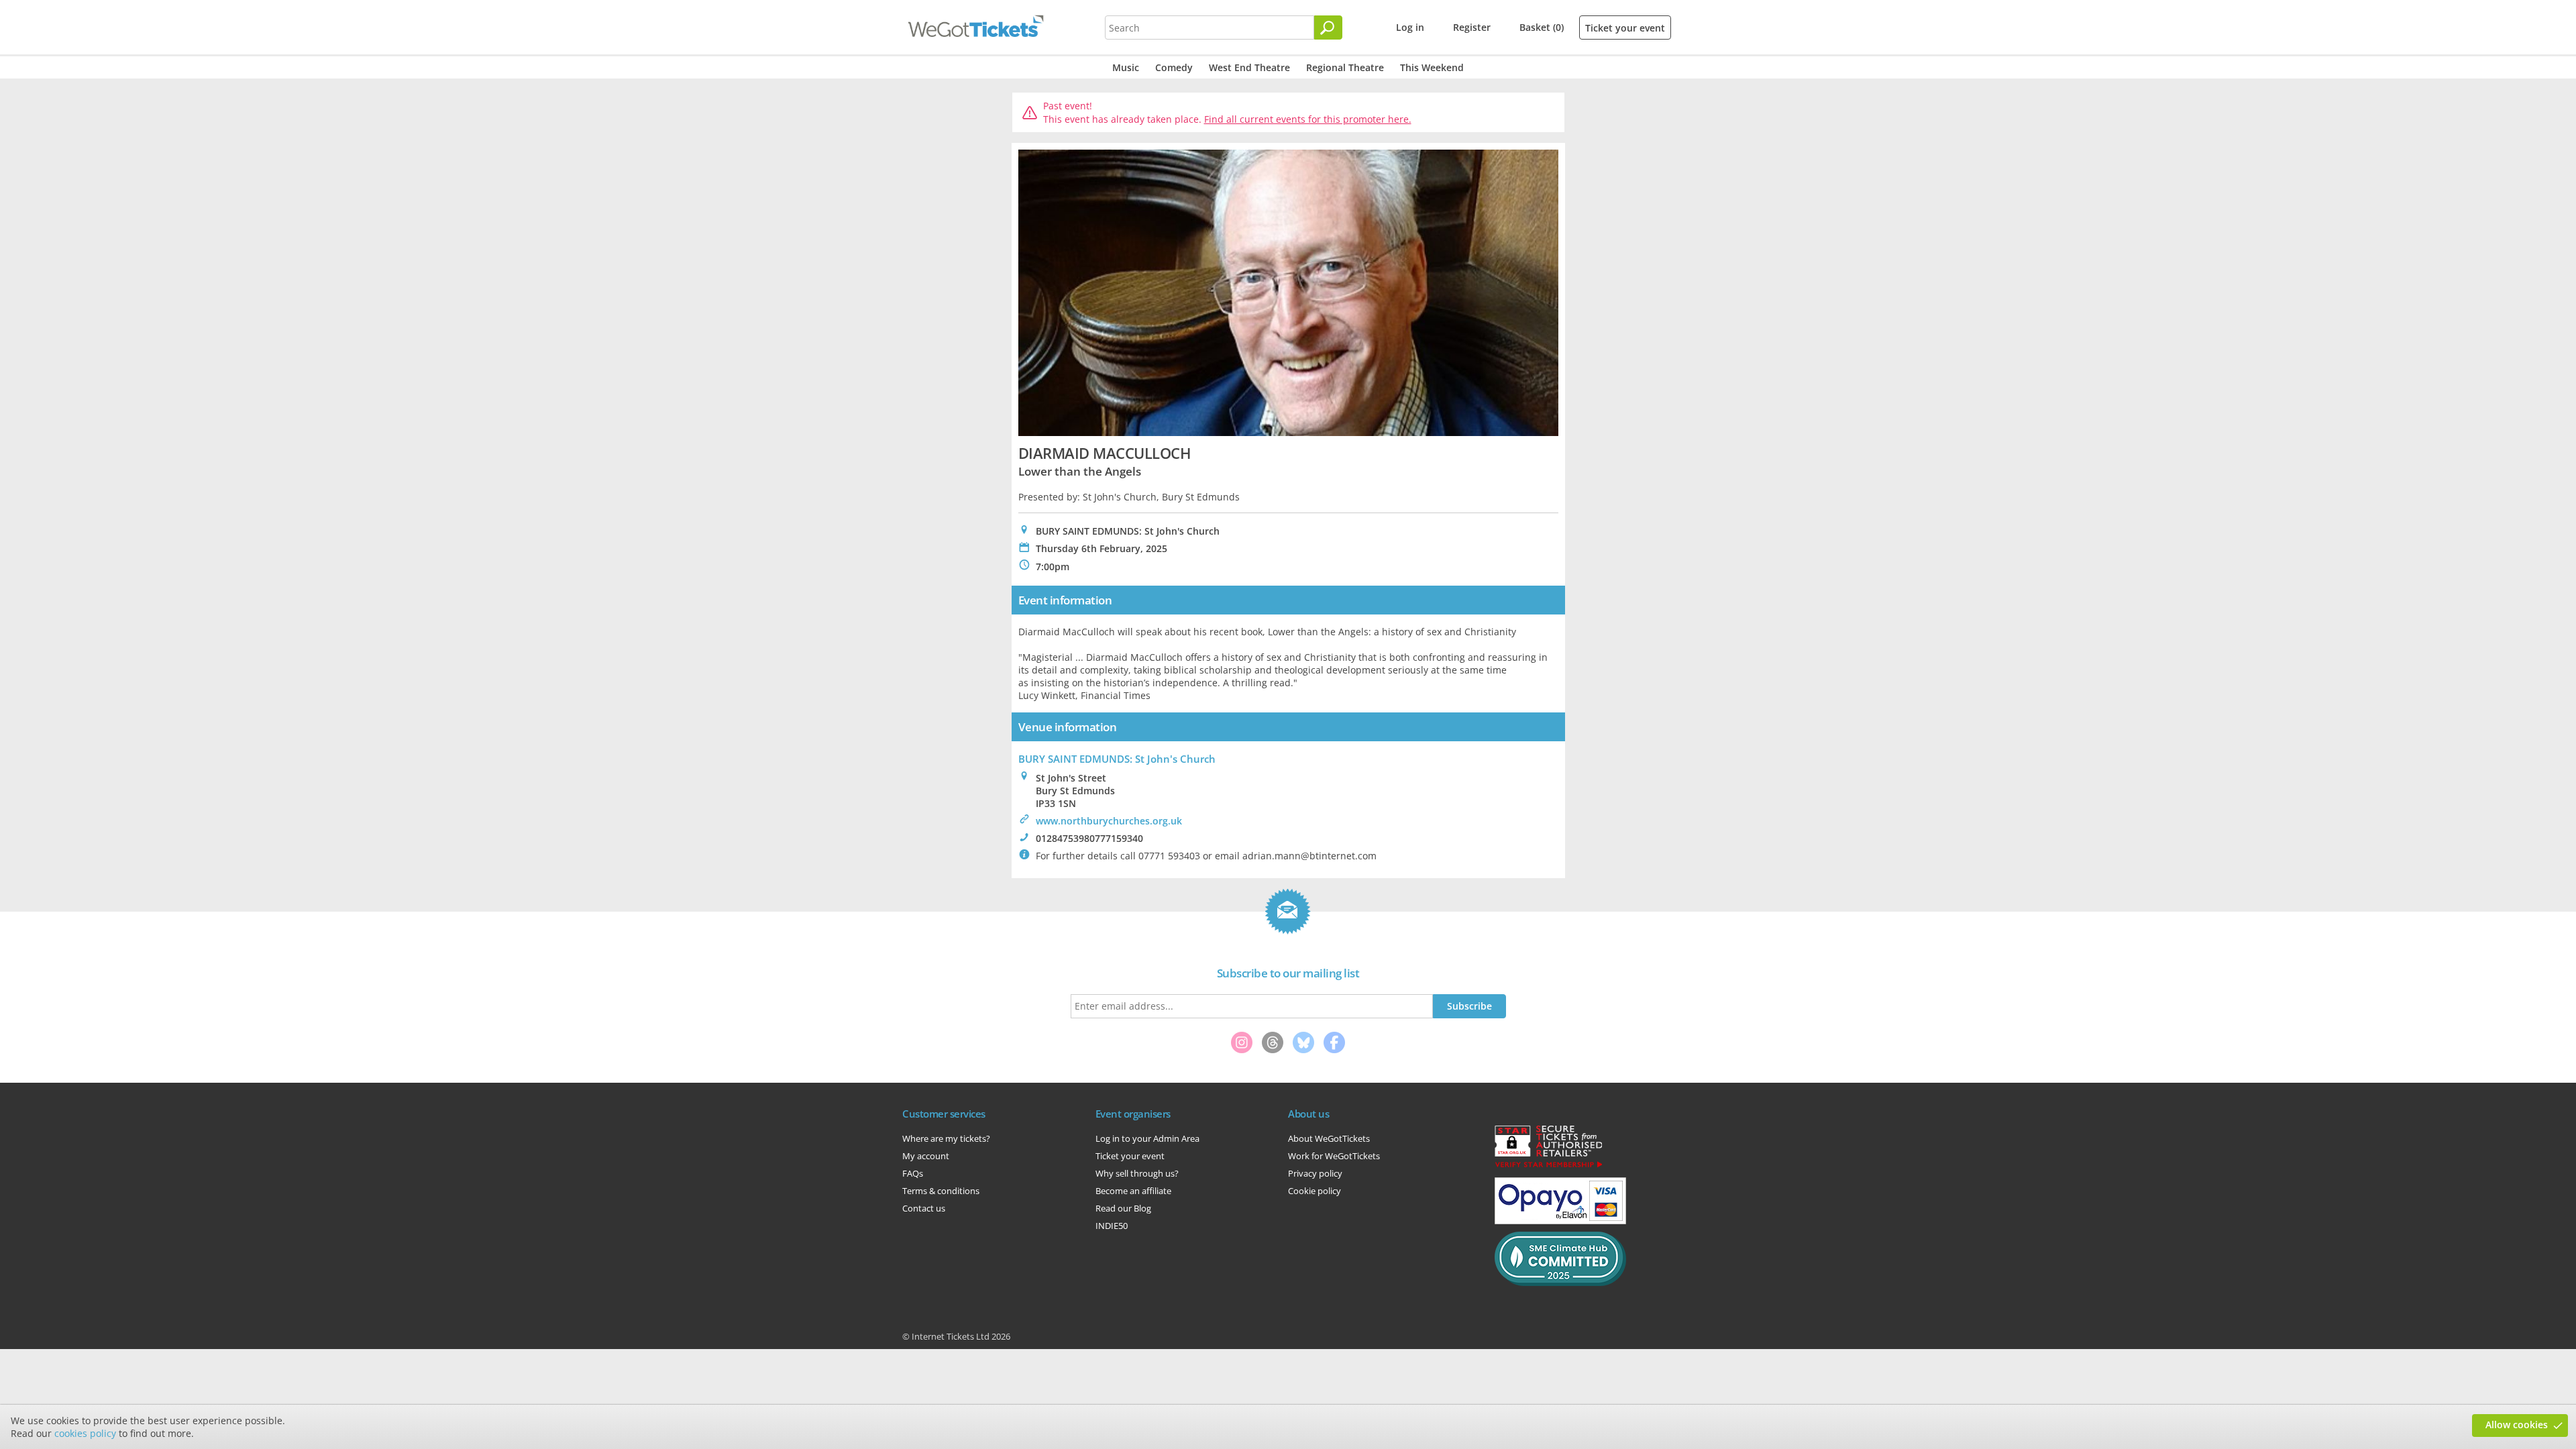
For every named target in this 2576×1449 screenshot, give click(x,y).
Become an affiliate (1133, 1191)
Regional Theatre (1345, 67)
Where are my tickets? (946, 1138)
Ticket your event (1625, 28)
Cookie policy (1314, 1191)
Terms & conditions (941, 1191)
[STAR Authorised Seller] (1548, 1167)
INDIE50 (1112, 1226)
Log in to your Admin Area (1147, 1138)
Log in (1410, 27)
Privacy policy (1315, 1173)
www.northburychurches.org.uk (1109, 821)
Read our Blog (1123, 1208)
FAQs (913, 1173)
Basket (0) (1542, 27)
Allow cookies (2517, 1425)
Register (1472, 27)
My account (926, 1156)
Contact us (924, 1208)
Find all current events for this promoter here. (1308, 119)
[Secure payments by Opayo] (1560, 1221)
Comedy (1174, 67)
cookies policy (85, 1433)
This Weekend (1432, 67)
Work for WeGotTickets (1334, 1156)
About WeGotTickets (1329, 1138)
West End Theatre (1249, 67)
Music (1126, 67)
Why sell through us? (1137, 1173)
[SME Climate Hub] (1560, 1283)
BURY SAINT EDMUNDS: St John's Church (1117, 759)
